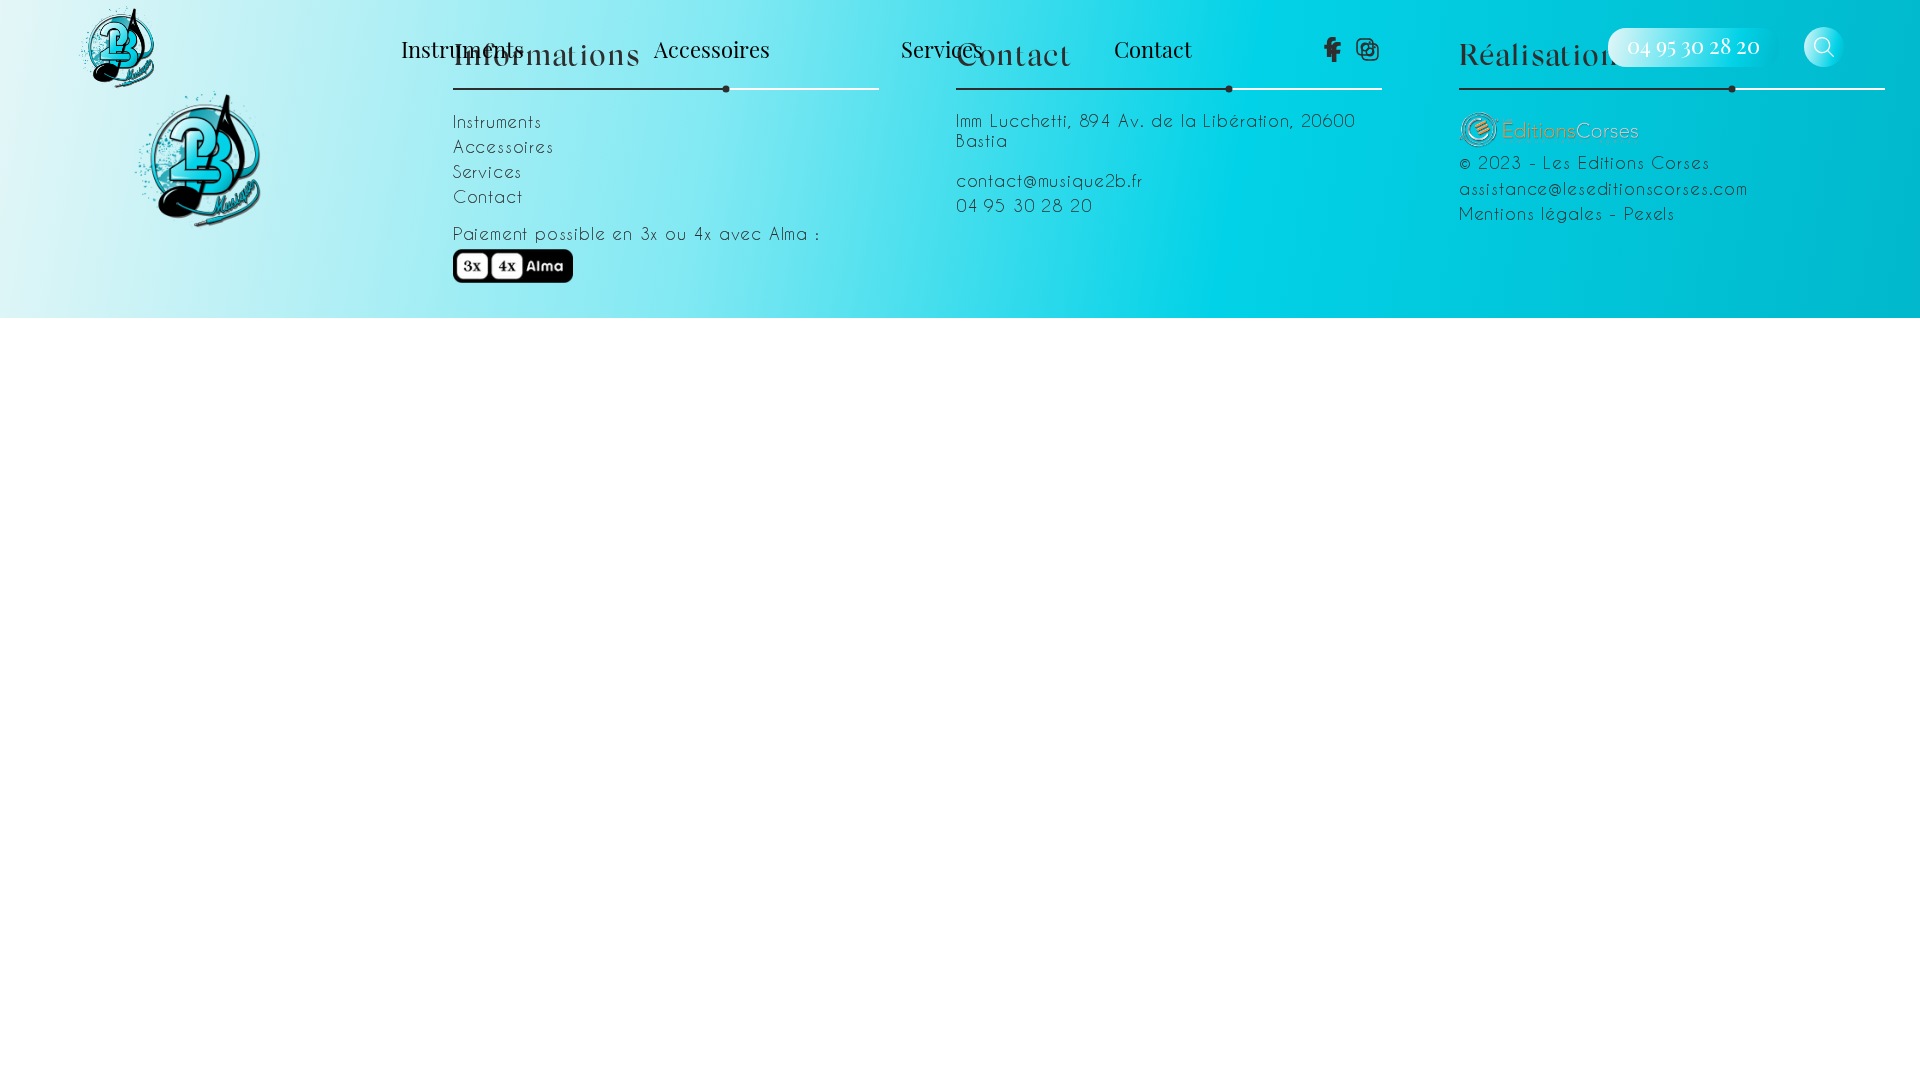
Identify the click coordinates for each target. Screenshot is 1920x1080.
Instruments (462, 48)
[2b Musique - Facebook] (1330, 47)
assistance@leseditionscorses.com (1603, 188)
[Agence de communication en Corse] (1549, 122)
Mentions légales (1531, 213)
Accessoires (712, 48)
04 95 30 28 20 (1693, 45)
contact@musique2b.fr (1049, 180)
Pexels (1649, 213)
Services (942, 48)
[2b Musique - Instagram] (1365, 47)
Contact (1153, 48)
